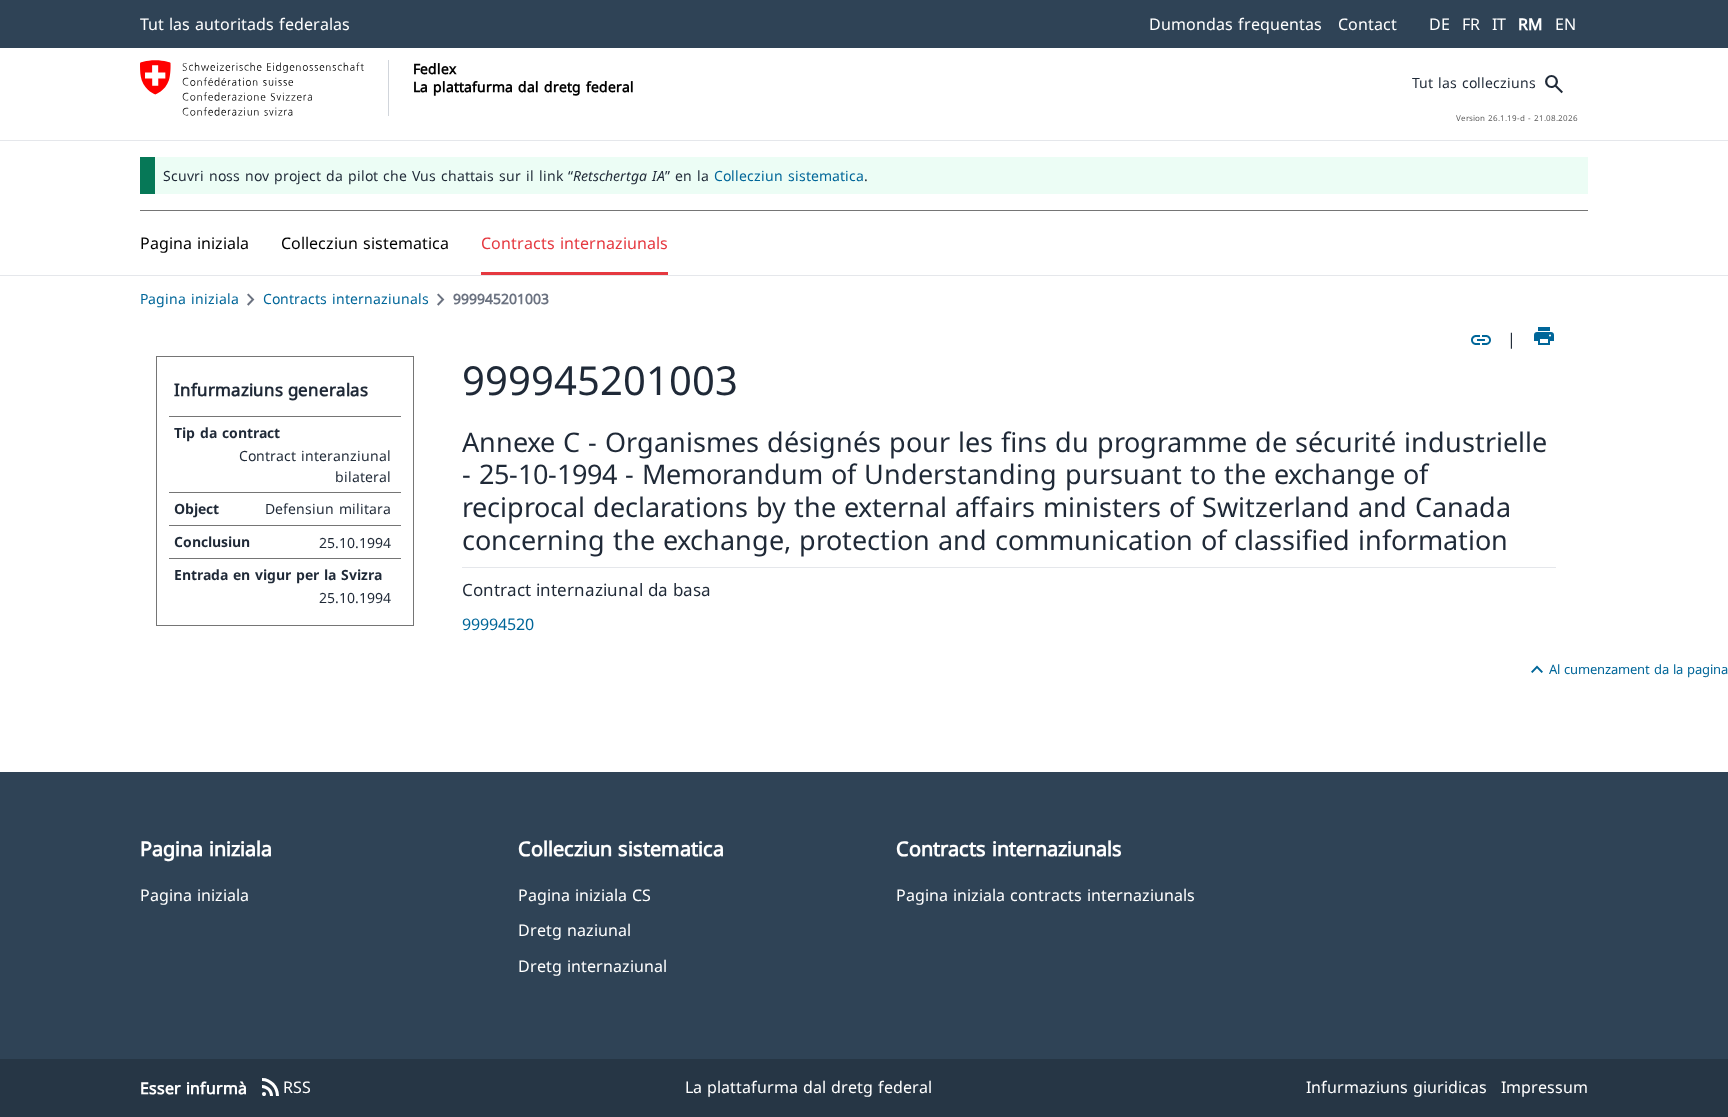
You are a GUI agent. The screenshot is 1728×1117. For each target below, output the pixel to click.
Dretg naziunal (574, 929)
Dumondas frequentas (1235, 24)
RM (1530, 24)
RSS (285, 1088)
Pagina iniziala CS (584, 894)
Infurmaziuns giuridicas (1396, 1087)
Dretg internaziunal (592, 965)
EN (1565, 24)
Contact (1367, 24)
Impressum (1544, 1087)
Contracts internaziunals (346, 298)
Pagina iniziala (189, 298)
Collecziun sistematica (789, 175)
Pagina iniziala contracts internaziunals (1045, 894)
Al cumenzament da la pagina (1626, 670)
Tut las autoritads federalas (245, 24)
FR (1471, 24)
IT (1499, 24)
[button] (365, 243)
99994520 (498, 624)
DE (1439, 24)
